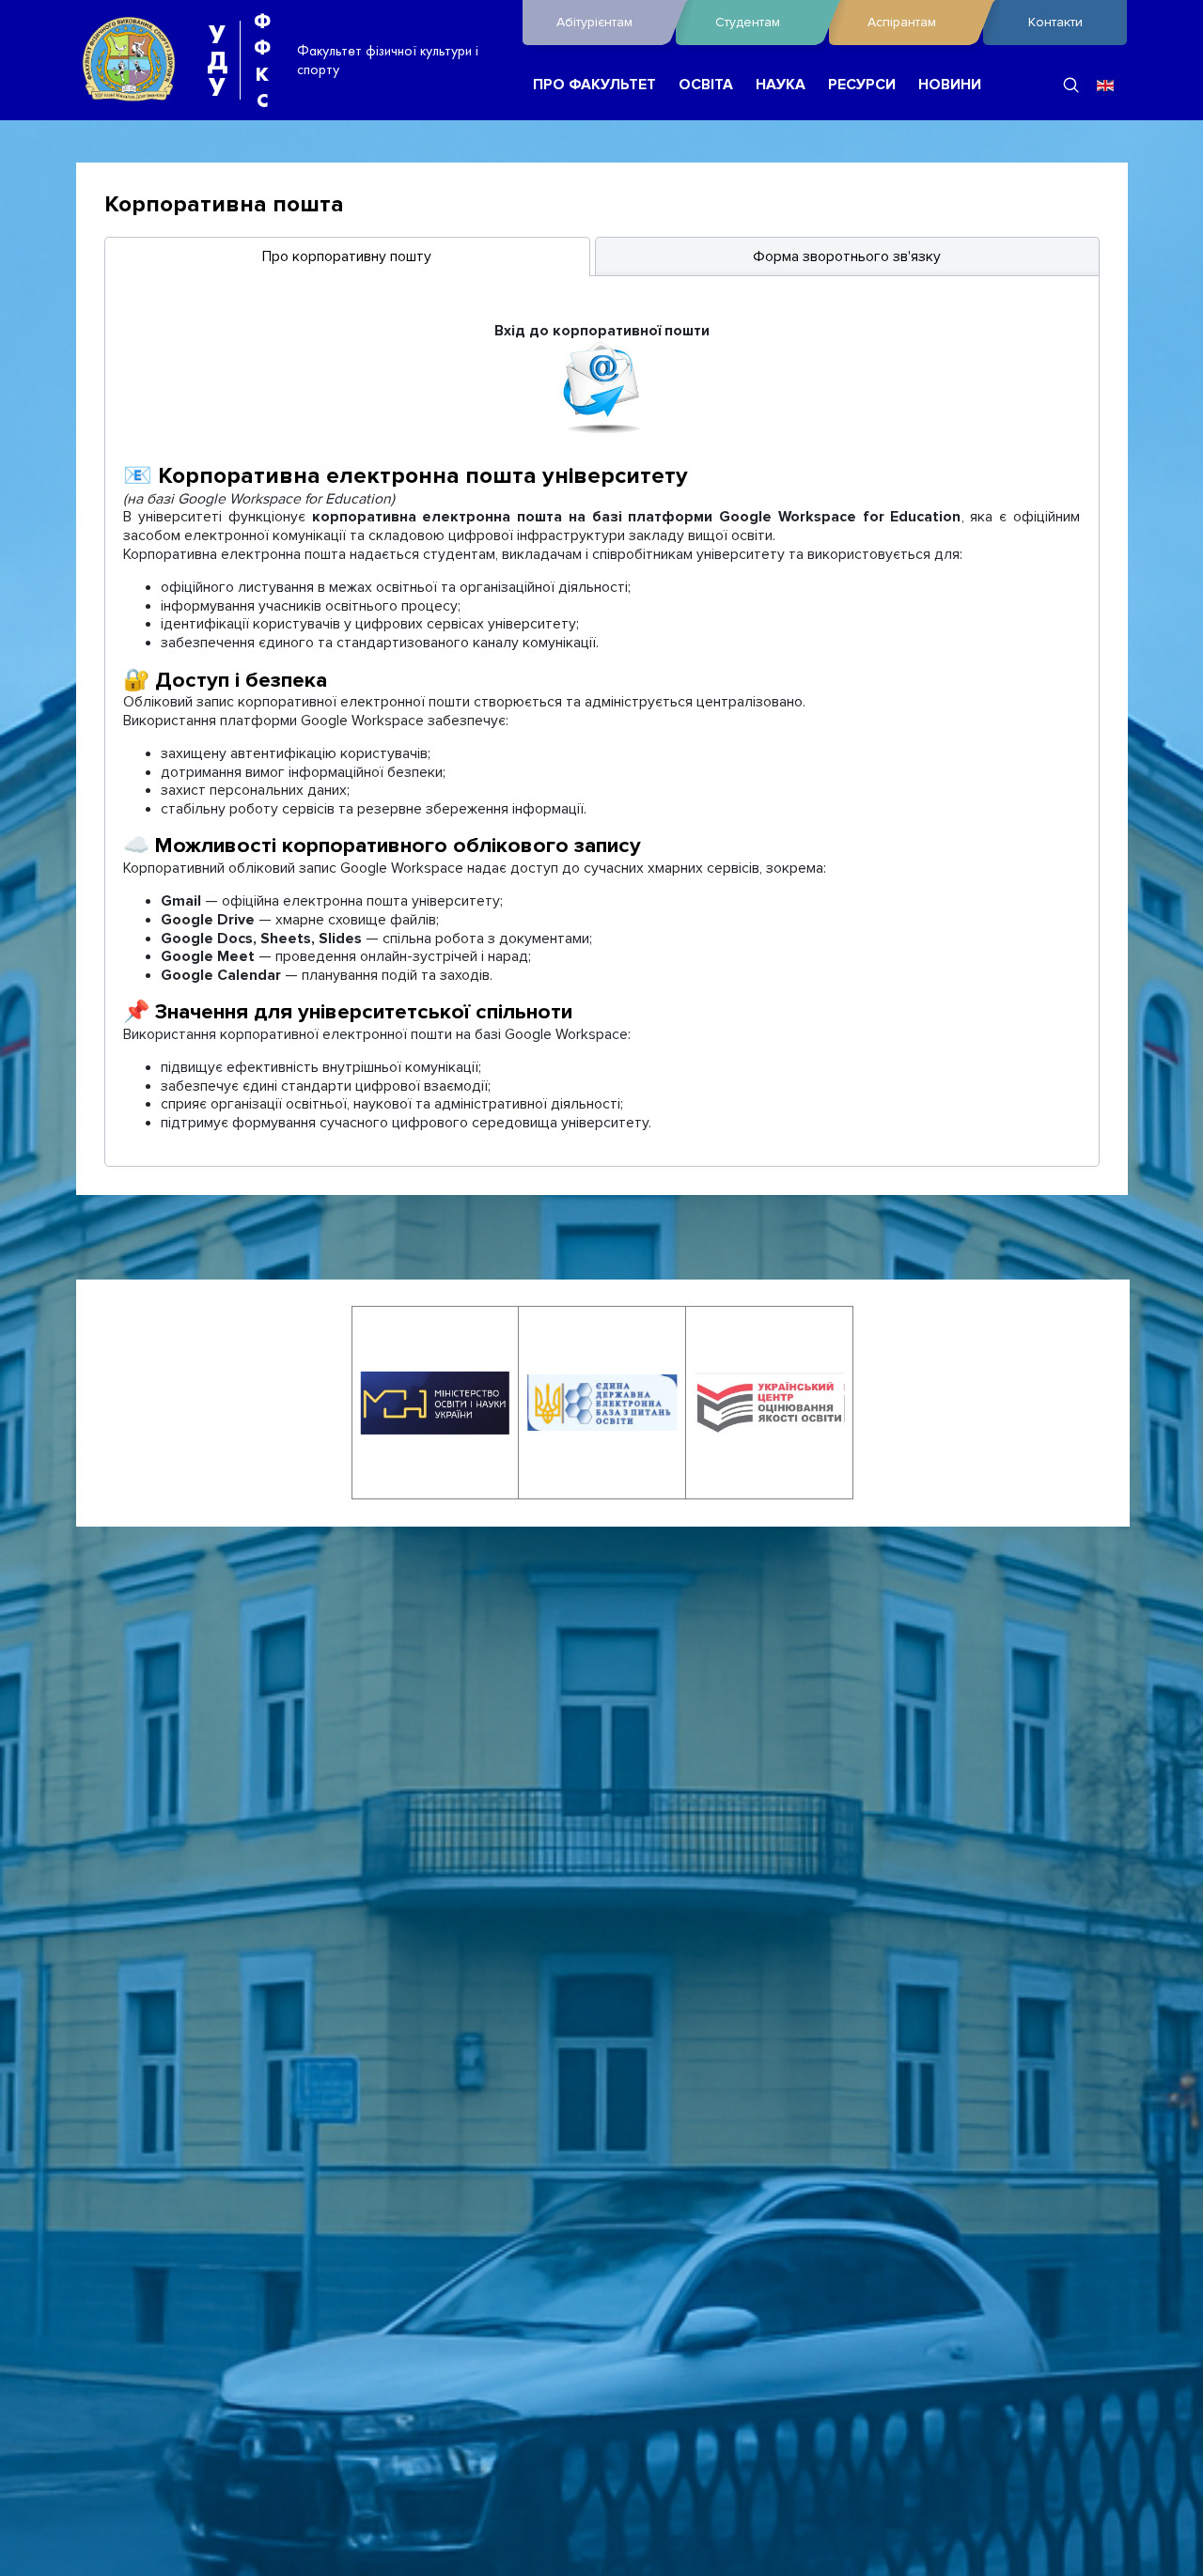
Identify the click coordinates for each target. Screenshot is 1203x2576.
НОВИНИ (950, 85)
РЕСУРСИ (862, 85)
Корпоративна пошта (224, 204)
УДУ (217, 60)
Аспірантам (902, 22)
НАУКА (781, 85)
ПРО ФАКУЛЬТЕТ (594, 85)
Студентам (748, 22)
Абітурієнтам (594, 22)
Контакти (1055, 22)
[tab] (347, 256)
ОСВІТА (706, 85)
